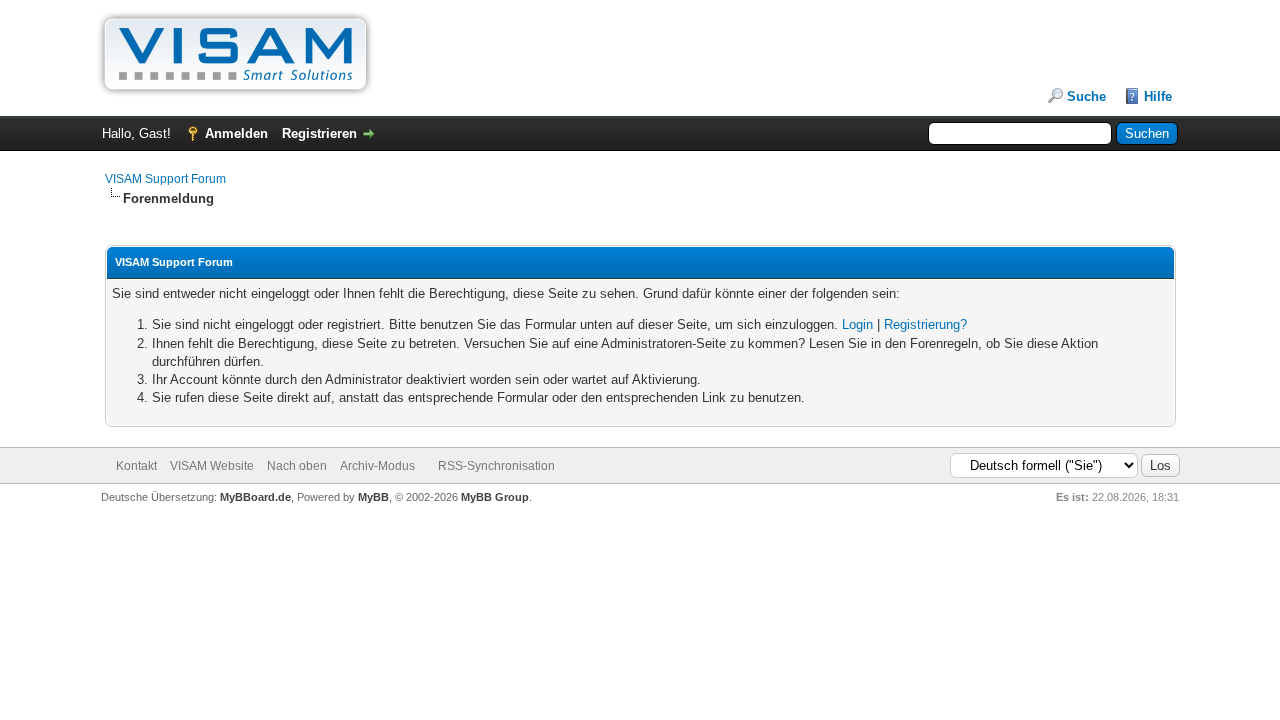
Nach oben (297, 466)
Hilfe (1158, 96)
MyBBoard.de (255, 497)
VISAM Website (212, 466)
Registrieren (319, 133)
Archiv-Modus (377, 466)
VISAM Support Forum (165, 179)
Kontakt (136, 466)
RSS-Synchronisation (496, 466)
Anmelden (236, 133)
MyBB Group (495, 497)
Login (857, 324)
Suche (1086, 96)
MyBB (373, 497)
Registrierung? (925, 324)
